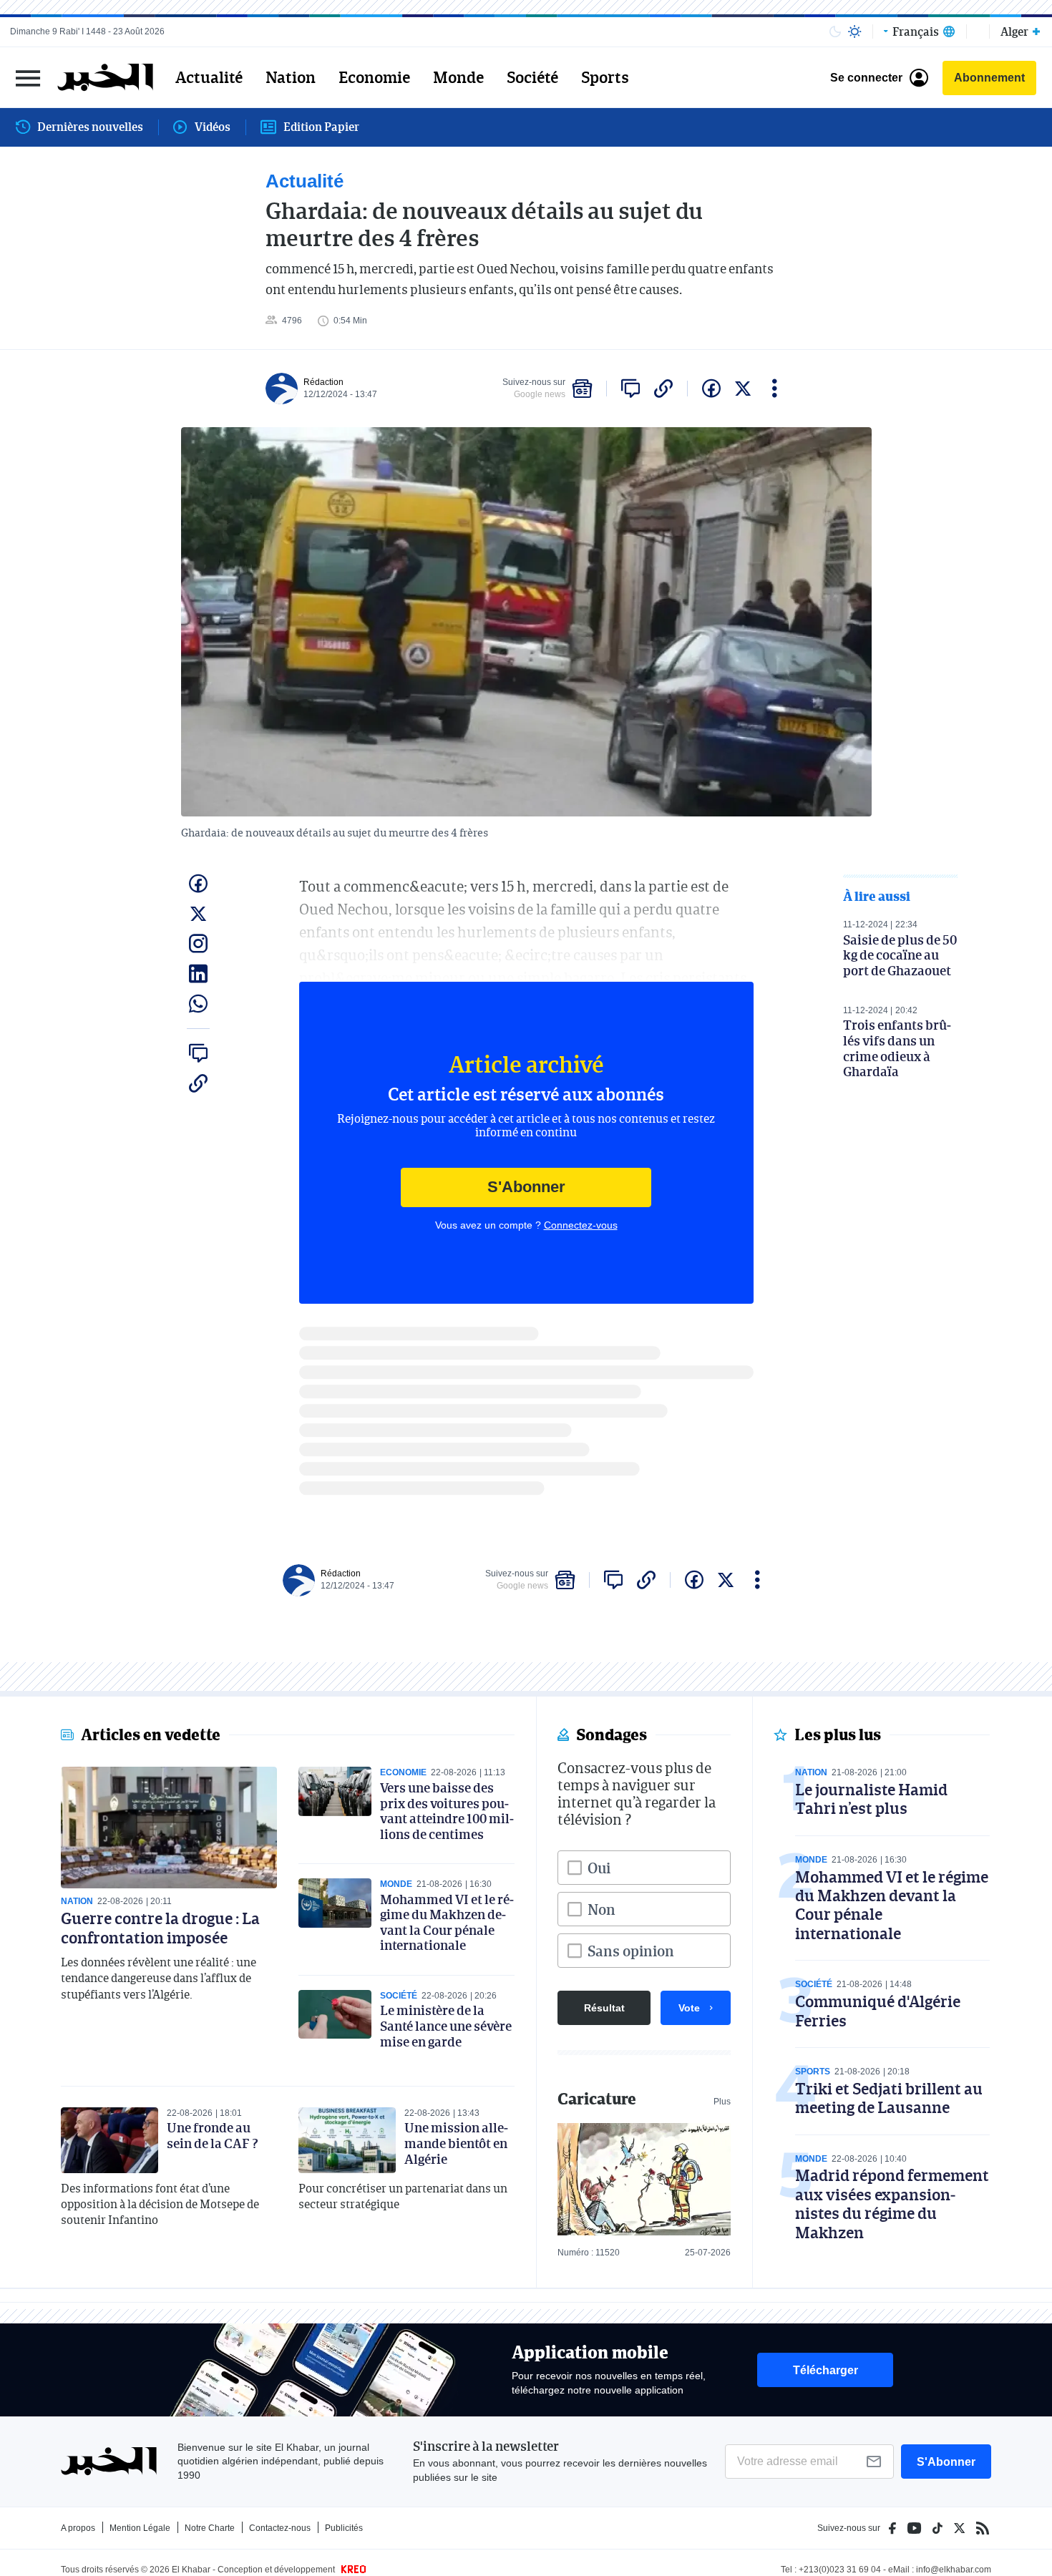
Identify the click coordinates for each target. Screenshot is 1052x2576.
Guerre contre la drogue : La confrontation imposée (160, 1927)
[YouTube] (914, 2528)
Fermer (28, 78)
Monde (458, 77)
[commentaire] (630, 389)
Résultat (604, 2008)
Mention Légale (140, 2528)
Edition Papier (321, 127)
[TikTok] (937, 2528)
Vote (689, 2008)
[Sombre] (835, 31)
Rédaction (323, 382)
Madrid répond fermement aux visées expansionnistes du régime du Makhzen (892, 2203)
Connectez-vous (581, 1225)
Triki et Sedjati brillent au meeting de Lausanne (889, 2098)
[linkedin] (198, 974)
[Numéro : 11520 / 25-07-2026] (644, 2179)
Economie (374, 77)
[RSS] (983, 2528)
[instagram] (198, 944)
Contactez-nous (280, 2528)
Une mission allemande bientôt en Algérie (456, 2143)
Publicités (344, 2528)
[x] (743, 389)
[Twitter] (959, 2528)
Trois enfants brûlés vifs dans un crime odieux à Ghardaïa (897, 1048)
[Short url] (663, 389)
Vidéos (213, 127)
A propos (78, 2528)
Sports (605, 77)
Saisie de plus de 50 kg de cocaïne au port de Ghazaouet (900, 955)
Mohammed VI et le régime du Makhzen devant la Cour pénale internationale (447, 1922)
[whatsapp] (198, 1004)
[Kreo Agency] (351, 2570)
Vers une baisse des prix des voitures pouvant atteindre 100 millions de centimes (447, 1811)
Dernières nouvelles (90, 127)
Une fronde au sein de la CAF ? (213, 2135)
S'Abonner (526, 1187)
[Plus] (775, 389)
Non (602, 1909)
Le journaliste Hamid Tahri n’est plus (871, 1799)
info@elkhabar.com (954, 2570)
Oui (599, 1868)
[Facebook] (892, 2528)
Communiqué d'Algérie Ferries (878, 2010)
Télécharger (825, 2370)
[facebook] (711, 389)
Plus (722, 2102)
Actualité (209, 77)
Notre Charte (210, 2528)
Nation (291, 77)
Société (532, 77)
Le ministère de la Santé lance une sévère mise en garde (446, 2025)
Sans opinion (631, 1951)
